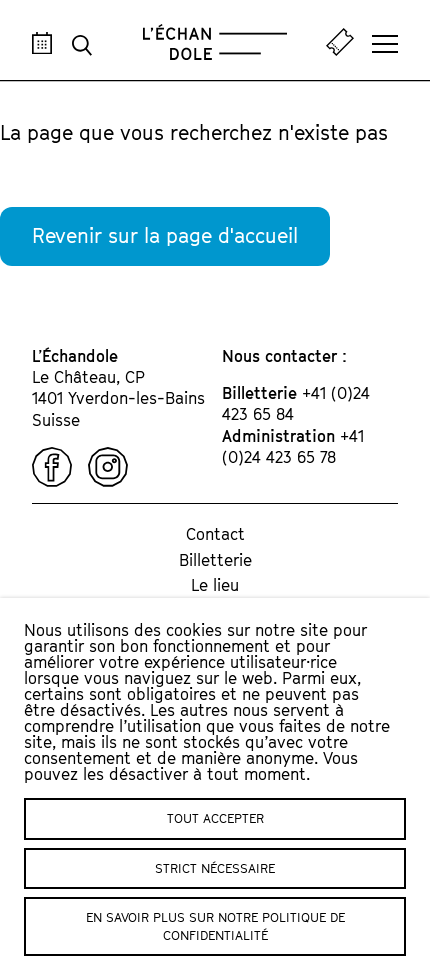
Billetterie (215, 560)
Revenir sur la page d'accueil (165, 236)
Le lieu (215, 585)
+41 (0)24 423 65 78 (293, 446)
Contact (215, 534)
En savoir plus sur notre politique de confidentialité (215, 926)
